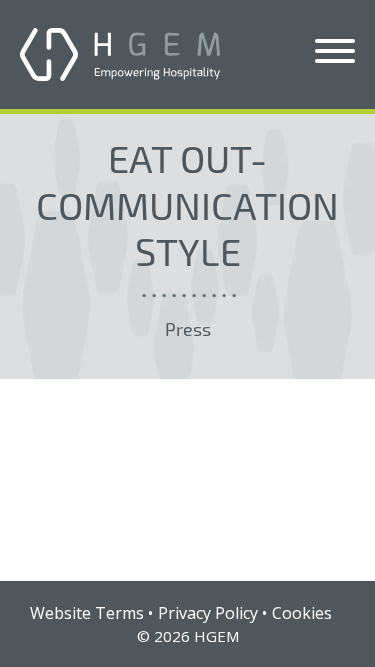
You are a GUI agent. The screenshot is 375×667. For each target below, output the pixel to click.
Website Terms (87, 613)
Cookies (302, 613)
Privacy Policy (208, 613)
